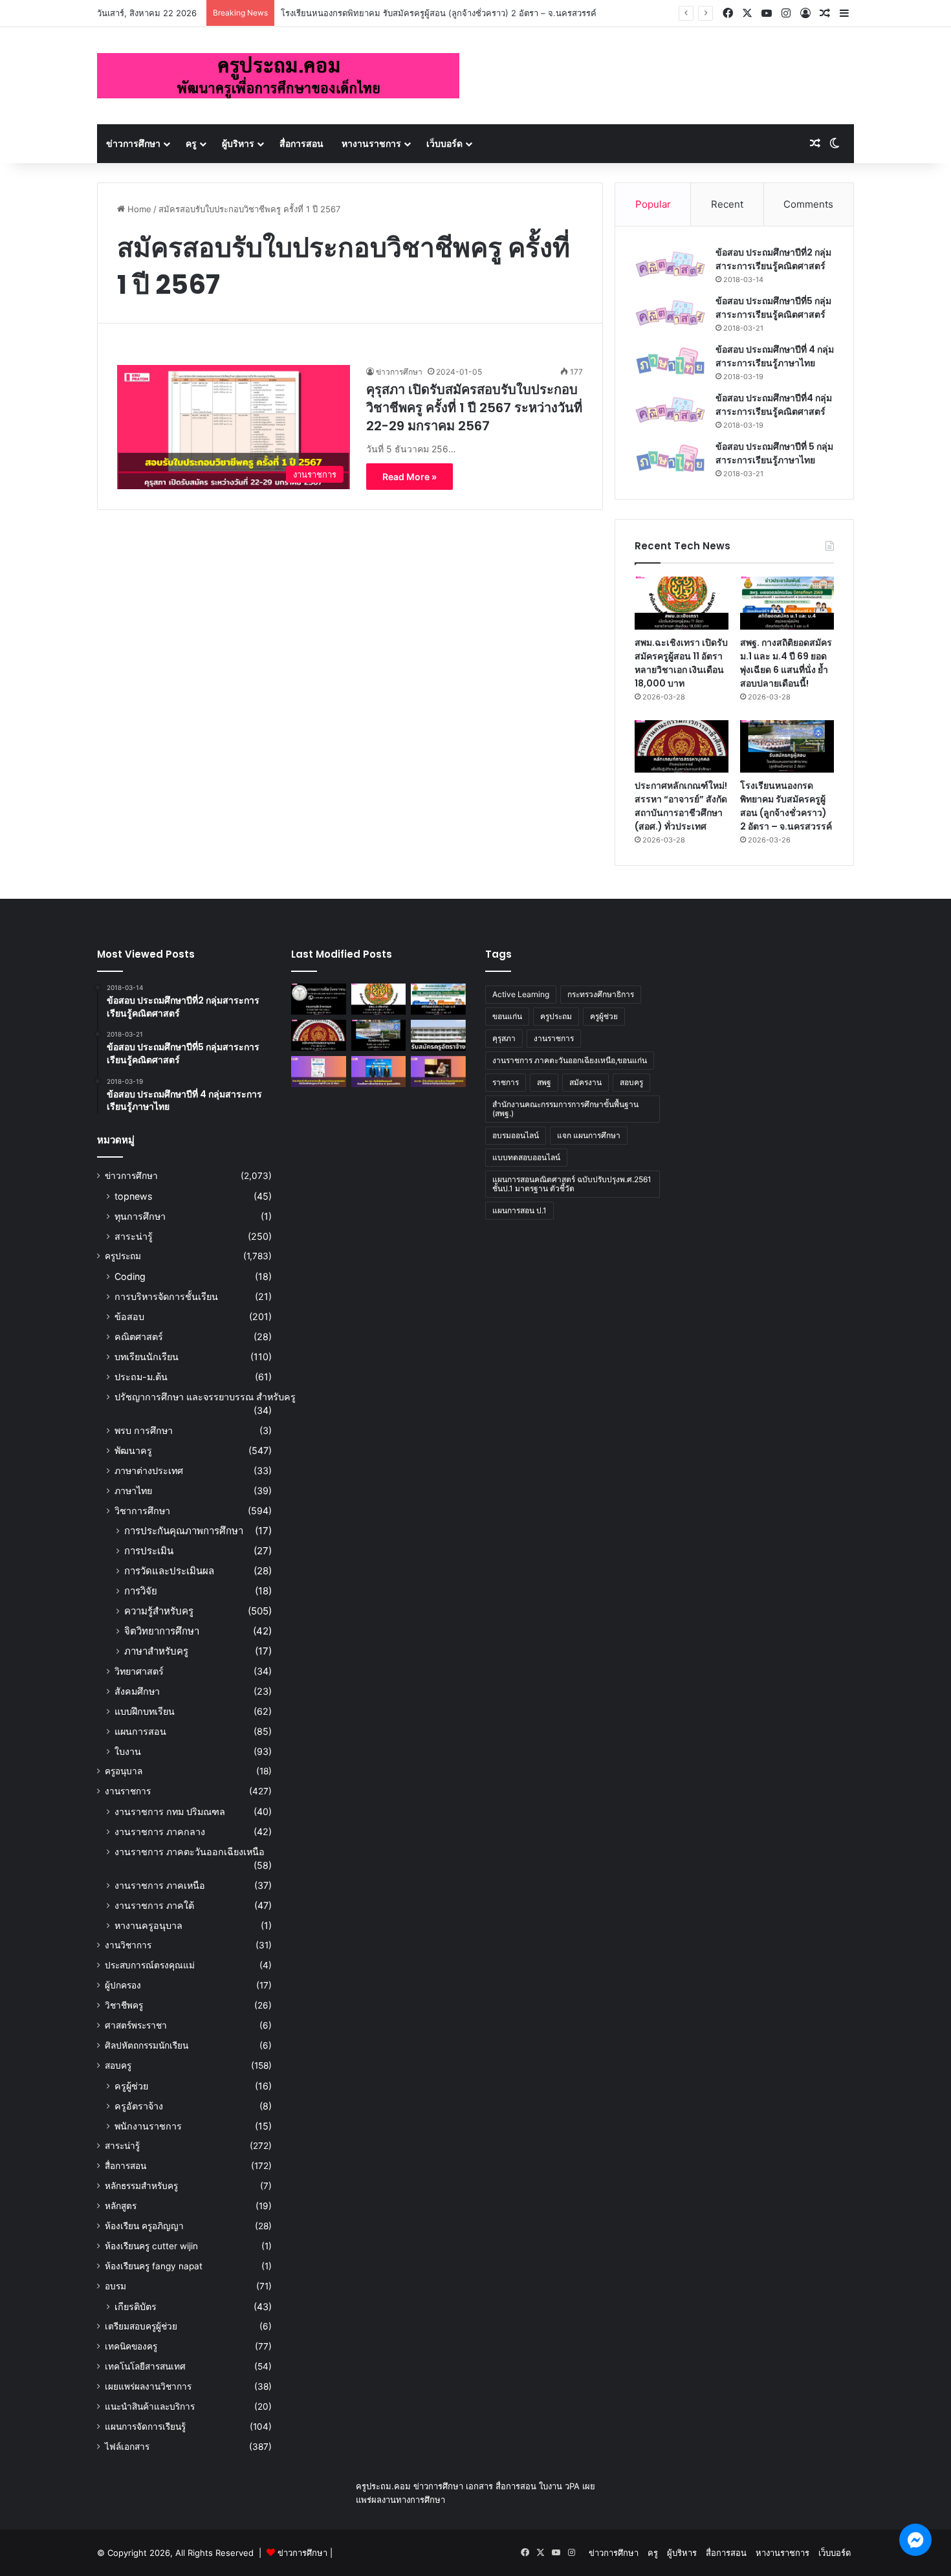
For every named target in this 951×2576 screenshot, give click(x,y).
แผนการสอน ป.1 (519, 1210)
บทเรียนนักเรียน (147, 1357)
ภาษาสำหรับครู (156, 1651)
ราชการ (506, 1082)
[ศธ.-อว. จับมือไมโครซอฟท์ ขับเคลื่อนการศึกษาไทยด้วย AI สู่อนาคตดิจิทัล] (379, 1072)
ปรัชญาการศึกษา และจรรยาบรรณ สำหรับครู (205, 1397)
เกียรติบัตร (136, 2306)
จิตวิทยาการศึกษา (162, 1631)
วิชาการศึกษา (142, 1511)
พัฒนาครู (133, 1450)
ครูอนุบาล (124, 1771)
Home (138, 209)
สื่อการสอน (301, 143)
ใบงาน (128, 1751)
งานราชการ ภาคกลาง (160, 1832)
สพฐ (544, 1082)
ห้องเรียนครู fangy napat (154, 2266)
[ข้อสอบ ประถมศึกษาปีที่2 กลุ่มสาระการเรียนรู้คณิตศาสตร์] (670, 264)
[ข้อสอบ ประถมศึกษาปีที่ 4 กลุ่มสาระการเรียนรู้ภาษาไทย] (670, 361)
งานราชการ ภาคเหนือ (160, 1885)
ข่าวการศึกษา (133, 143)
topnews (133, 1196)
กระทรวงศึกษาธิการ (601, 994)
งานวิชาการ (128, 1945)
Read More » (410, 477)
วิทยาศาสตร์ (139, 1671)
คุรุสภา (504, 1038)
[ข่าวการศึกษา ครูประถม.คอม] (278, 76)
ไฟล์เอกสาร (127, 2447)
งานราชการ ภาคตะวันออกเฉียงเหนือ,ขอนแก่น (570, 1060)
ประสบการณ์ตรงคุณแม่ (150, 1965)
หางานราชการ (371, 143)
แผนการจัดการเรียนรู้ (145, 2427)
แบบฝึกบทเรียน (145, 1711)
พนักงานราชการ (148, 2126)
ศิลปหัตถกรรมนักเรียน (147, 2045)
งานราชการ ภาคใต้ (154, 1905)
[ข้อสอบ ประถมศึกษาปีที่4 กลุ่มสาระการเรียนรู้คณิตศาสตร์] (670, 410)
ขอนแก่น (507, 1016)
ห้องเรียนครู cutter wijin (151, 2246)
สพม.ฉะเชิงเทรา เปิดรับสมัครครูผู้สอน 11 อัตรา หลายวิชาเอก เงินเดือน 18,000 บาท (681, 663)
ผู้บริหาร (238, 143)
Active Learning (521, 994)
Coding (130, 1276)
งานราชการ (128, 1791)
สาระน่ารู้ (134, 1236)
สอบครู (118, 2065)
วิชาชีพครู (124, 2005)
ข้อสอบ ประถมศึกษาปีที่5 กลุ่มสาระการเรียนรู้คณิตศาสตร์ (773, 308)
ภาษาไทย (133, 1491)
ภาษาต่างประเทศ (149, 1470)
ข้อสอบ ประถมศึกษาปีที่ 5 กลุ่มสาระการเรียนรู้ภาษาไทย (774, 453)
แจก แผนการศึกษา (589, 1135)
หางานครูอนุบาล (148, 1925)
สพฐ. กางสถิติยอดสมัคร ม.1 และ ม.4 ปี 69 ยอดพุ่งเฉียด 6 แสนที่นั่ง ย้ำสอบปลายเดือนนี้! (786, 663)
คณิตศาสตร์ (139, 1337)
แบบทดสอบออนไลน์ (526, 1157)
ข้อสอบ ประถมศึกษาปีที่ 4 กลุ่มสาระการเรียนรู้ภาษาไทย (775, 356)
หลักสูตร (121, 2206)
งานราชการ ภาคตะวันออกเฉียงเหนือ (190, 1852)
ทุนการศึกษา (140, 1216)
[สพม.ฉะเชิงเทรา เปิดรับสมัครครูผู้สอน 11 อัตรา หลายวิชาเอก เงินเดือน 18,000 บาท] (682, 603)
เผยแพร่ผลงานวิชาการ (148, 2386)
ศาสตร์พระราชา (136, 2025)
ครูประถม (123, 1256)
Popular (653, 204)
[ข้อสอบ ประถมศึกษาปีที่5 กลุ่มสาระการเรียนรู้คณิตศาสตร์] (670, 313)
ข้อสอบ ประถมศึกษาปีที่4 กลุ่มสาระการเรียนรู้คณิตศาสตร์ (774, 405)
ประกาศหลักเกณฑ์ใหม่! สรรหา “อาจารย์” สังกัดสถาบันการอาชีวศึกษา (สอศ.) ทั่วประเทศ (681, 806)
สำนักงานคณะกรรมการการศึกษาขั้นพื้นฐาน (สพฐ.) (565, 1109)
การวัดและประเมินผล (169, 1571)
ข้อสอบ (129, 1316)
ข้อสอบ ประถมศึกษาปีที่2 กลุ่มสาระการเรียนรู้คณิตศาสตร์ (773, 259)
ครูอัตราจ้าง (139, 2106)
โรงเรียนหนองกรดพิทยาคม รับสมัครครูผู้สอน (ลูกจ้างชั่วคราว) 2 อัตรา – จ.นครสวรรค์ (439, 13)
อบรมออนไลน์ (516, 1135)
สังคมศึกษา (137, 1691)
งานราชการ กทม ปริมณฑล (170, 1811)
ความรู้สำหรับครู (159, 1611)
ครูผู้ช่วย (131, 2086)
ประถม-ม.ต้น (141, 1377)
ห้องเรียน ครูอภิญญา (144, 2226)
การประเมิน (149, 1551)
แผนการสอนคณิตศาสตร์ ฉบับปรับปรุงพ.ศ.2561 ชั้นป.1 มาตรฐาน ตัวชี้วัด (572, 1184)
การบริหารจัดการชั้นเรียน (166, 1296)
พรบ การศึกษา (144, 1430)
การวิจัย (141, 1591)
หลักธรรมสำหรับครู (141, 2186)
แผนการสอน (140, 1731)
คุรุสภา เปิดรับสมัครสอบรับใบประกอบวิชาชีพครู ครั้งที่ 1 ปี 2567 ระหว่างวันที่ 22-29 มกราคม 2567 (474, 408)
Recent (727, 204)
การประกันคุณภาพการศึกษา (184, 1531)
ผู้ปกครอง (123, 1985)
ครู (191, 143)
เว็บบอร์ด (444, 143)
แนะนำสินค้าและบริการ (150, 2406)
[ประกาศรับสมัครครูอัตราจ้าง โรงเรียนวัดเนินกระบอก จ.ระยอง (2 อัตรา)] (438, 1035)
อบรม (115, 2286)
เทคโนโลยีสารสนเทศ (145, 2366)
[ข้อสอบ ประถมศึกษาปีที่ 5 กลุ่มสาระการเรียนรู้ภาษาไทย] (670, 458)
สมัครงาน (585, 1082)
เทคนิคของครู (131, 2346)
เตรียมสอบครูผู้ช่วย (141, 2326)
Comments (808, 204)
